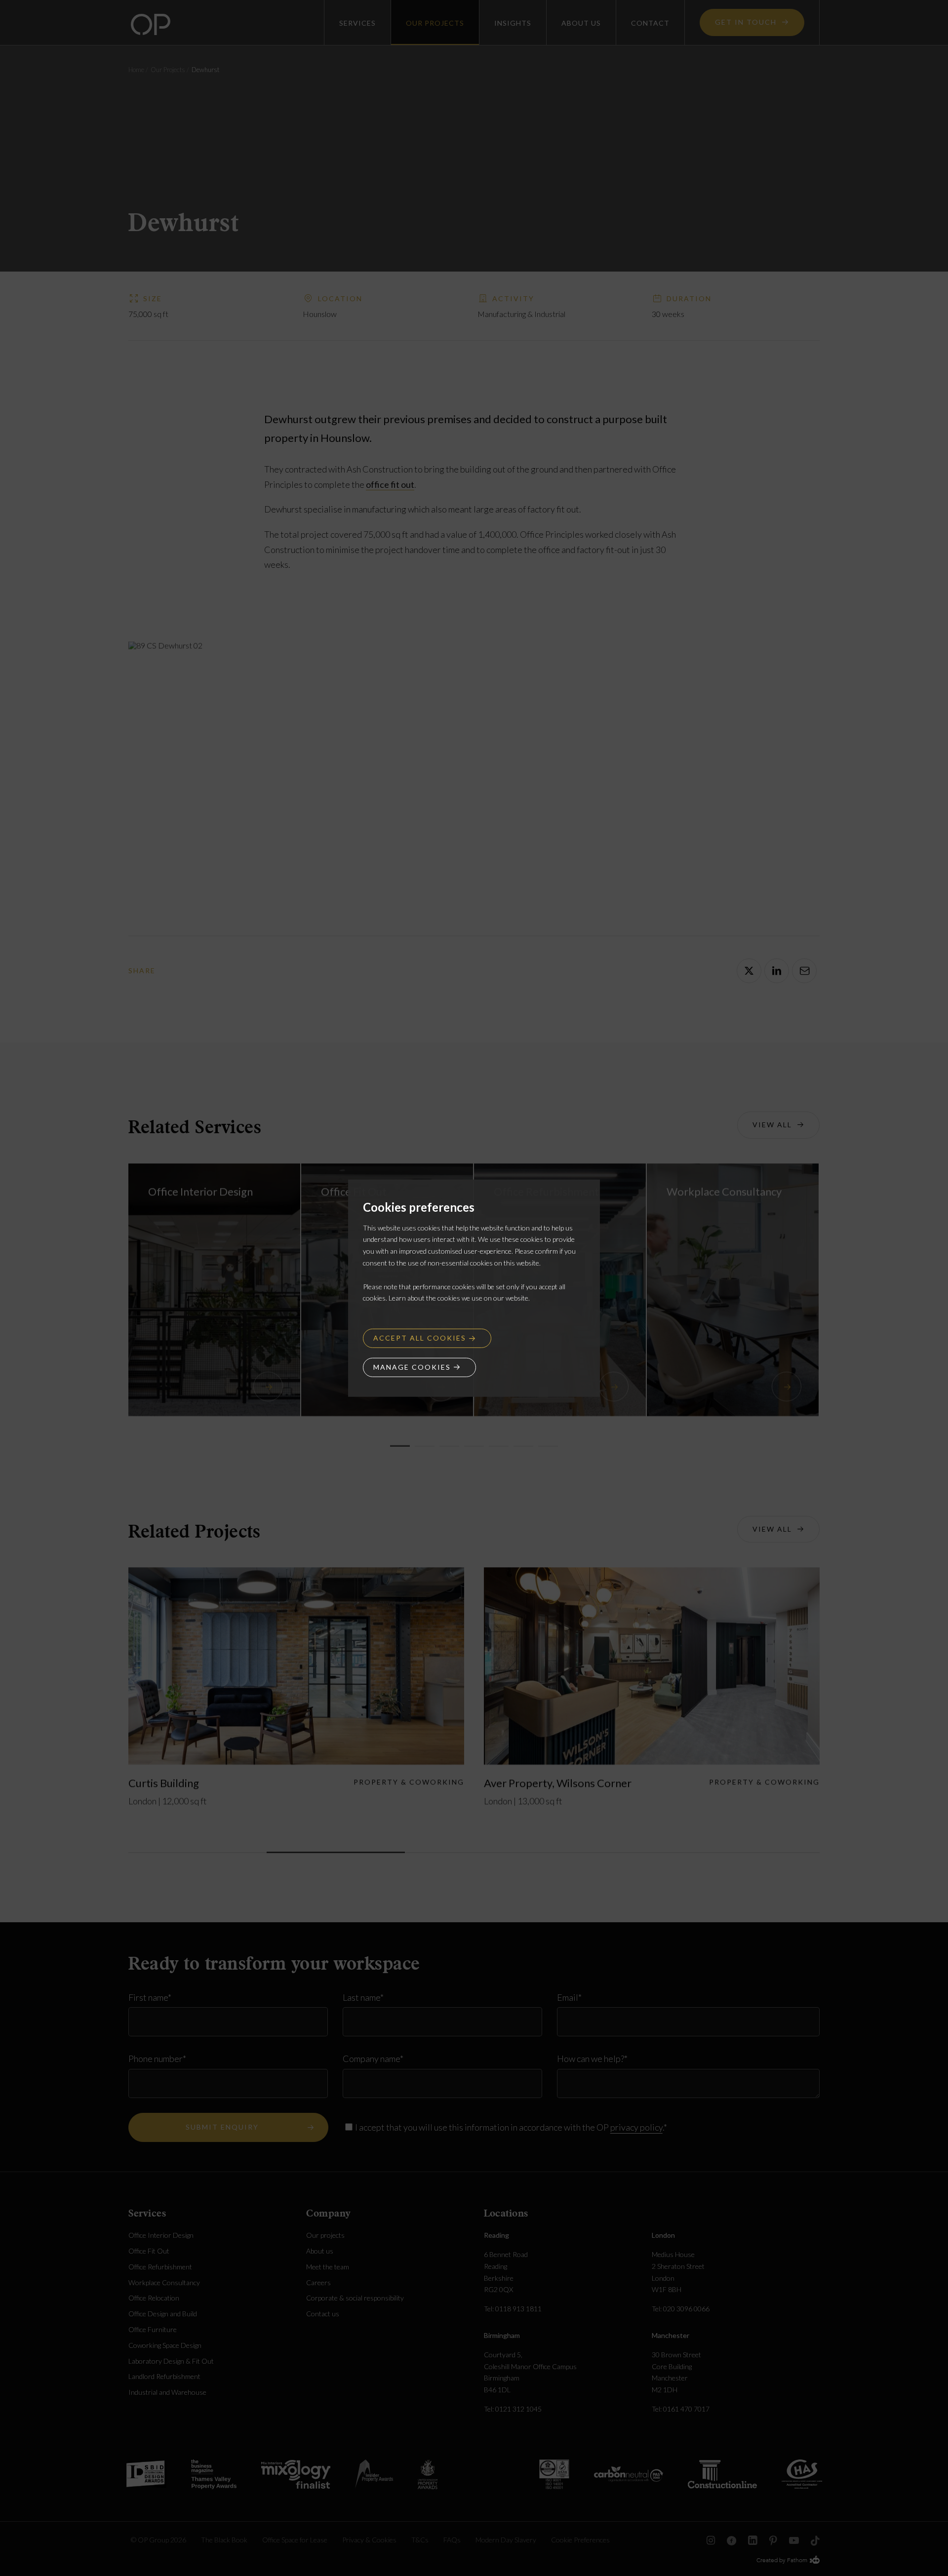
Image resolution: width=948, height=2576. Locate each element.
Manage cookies (412, 1367)
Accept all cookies (420, 1338)
